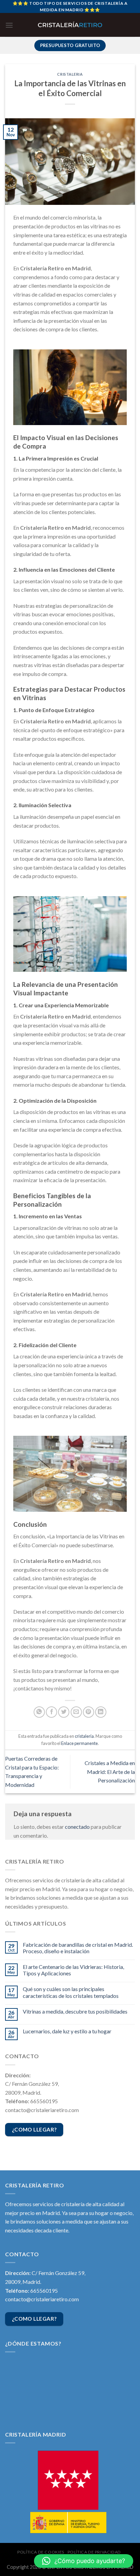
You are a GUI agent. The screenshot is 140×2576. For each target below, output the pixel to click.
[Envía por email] (76, 1712)
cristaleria (70, 74)
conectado (77, 1827)
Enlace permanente (80, 1743)
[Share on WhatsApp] (39, 1712)
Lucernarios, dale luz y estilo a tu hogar (67, 2031)
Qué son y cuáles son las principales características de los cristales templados (71, 1992)
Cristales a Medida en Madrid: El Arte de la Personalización (110, 1772)
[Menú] (9, 25)
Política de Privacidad (94, 2552)
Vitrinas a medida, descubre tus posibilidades (75, 2011)
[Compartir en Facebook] (51, 1712)
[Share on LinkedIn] (101, 1712)
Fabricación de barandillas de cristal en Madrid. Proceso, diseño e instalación (78, 1948)
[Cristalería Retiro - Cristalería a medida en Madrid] (70, 25)
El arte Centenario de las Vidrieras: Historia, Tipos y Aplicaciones (73, 1970)
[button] (84, 2561)
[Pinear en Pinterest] (89, 1712)
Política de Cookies (41, 2552)
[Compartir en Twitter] (64, 1712)
